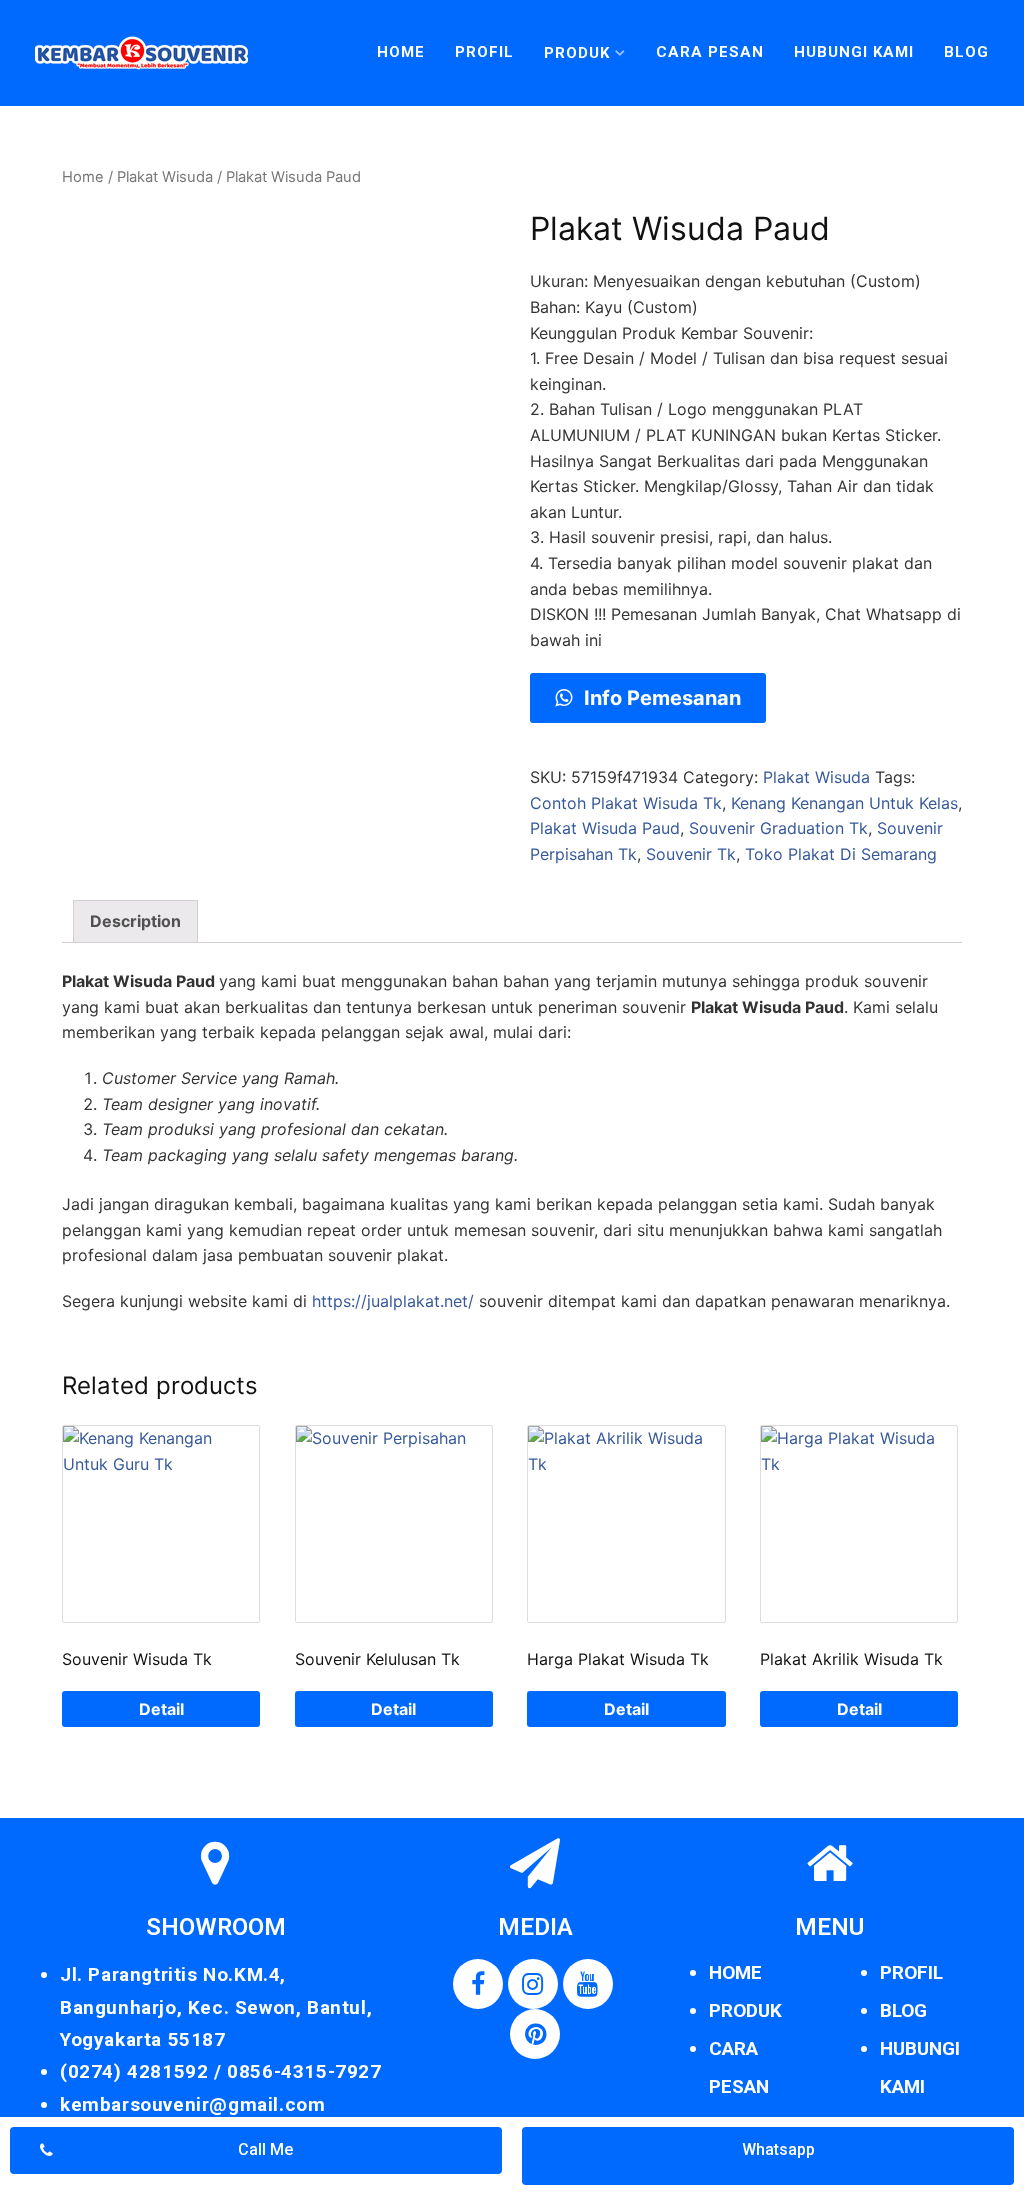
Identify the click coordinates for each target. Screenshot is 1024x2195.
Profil (484, 52)
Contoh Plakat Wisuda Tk (626, 803)
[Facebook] (478, 1984)
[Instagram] (533, 1984)
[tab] (135, 922)
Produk (577, 53)
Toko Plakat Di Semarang (841, 854)
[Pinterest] (535, 2034)
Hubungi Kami (854, 52)
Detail (161, 1709)
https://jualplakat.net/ (393, 1301)
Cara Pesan (710, 52)
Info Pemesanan (660, 698)
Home (401, 52)
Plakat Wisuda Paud (605, 828)
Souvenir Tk (691, 854)
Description (135, 921)
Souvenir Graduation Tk (778, 828)
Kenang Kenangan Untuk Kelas (844, 803)
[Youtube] (588, 1984)
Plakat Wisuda (165, 177)
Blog (966, 52)
